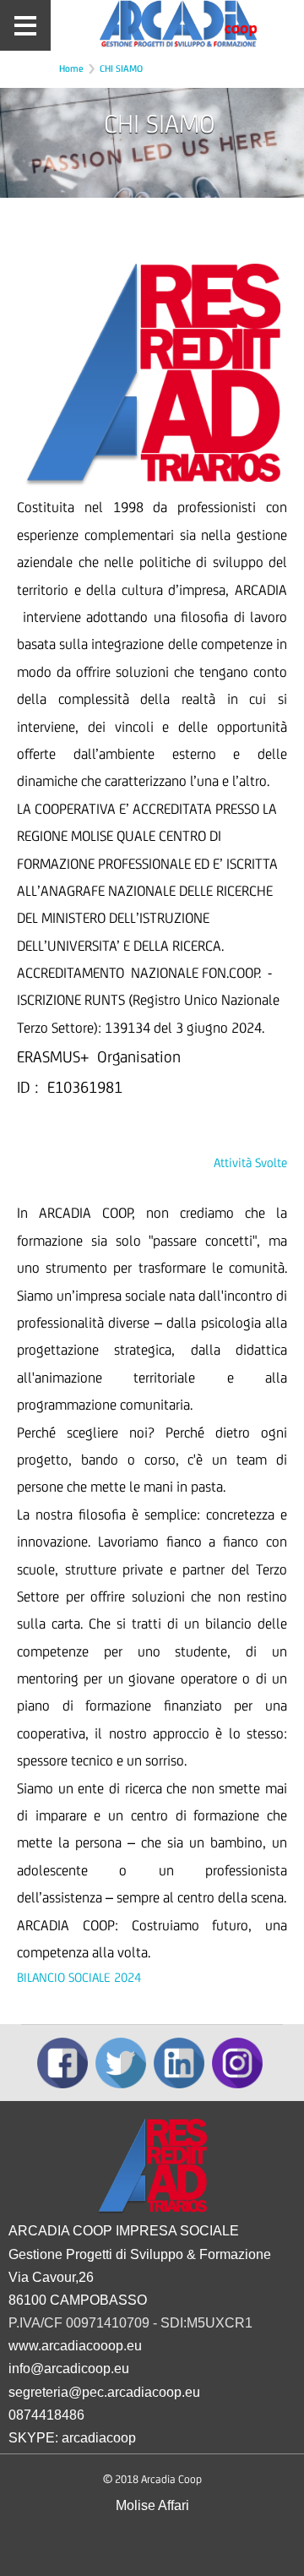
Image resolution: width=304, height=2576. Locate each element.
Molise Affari (152, 2505)
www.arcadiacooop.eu (75, 2346)
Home (71, 68)
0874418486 (46, 2415)
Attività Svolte (250, 1162)
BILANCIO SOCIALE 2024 (79, 1977)
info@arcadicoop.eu (69, 2369)
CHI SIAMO (121, 68)
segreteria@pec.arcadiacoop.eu (104, 2392)
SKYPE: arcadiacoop (72, 2438)
